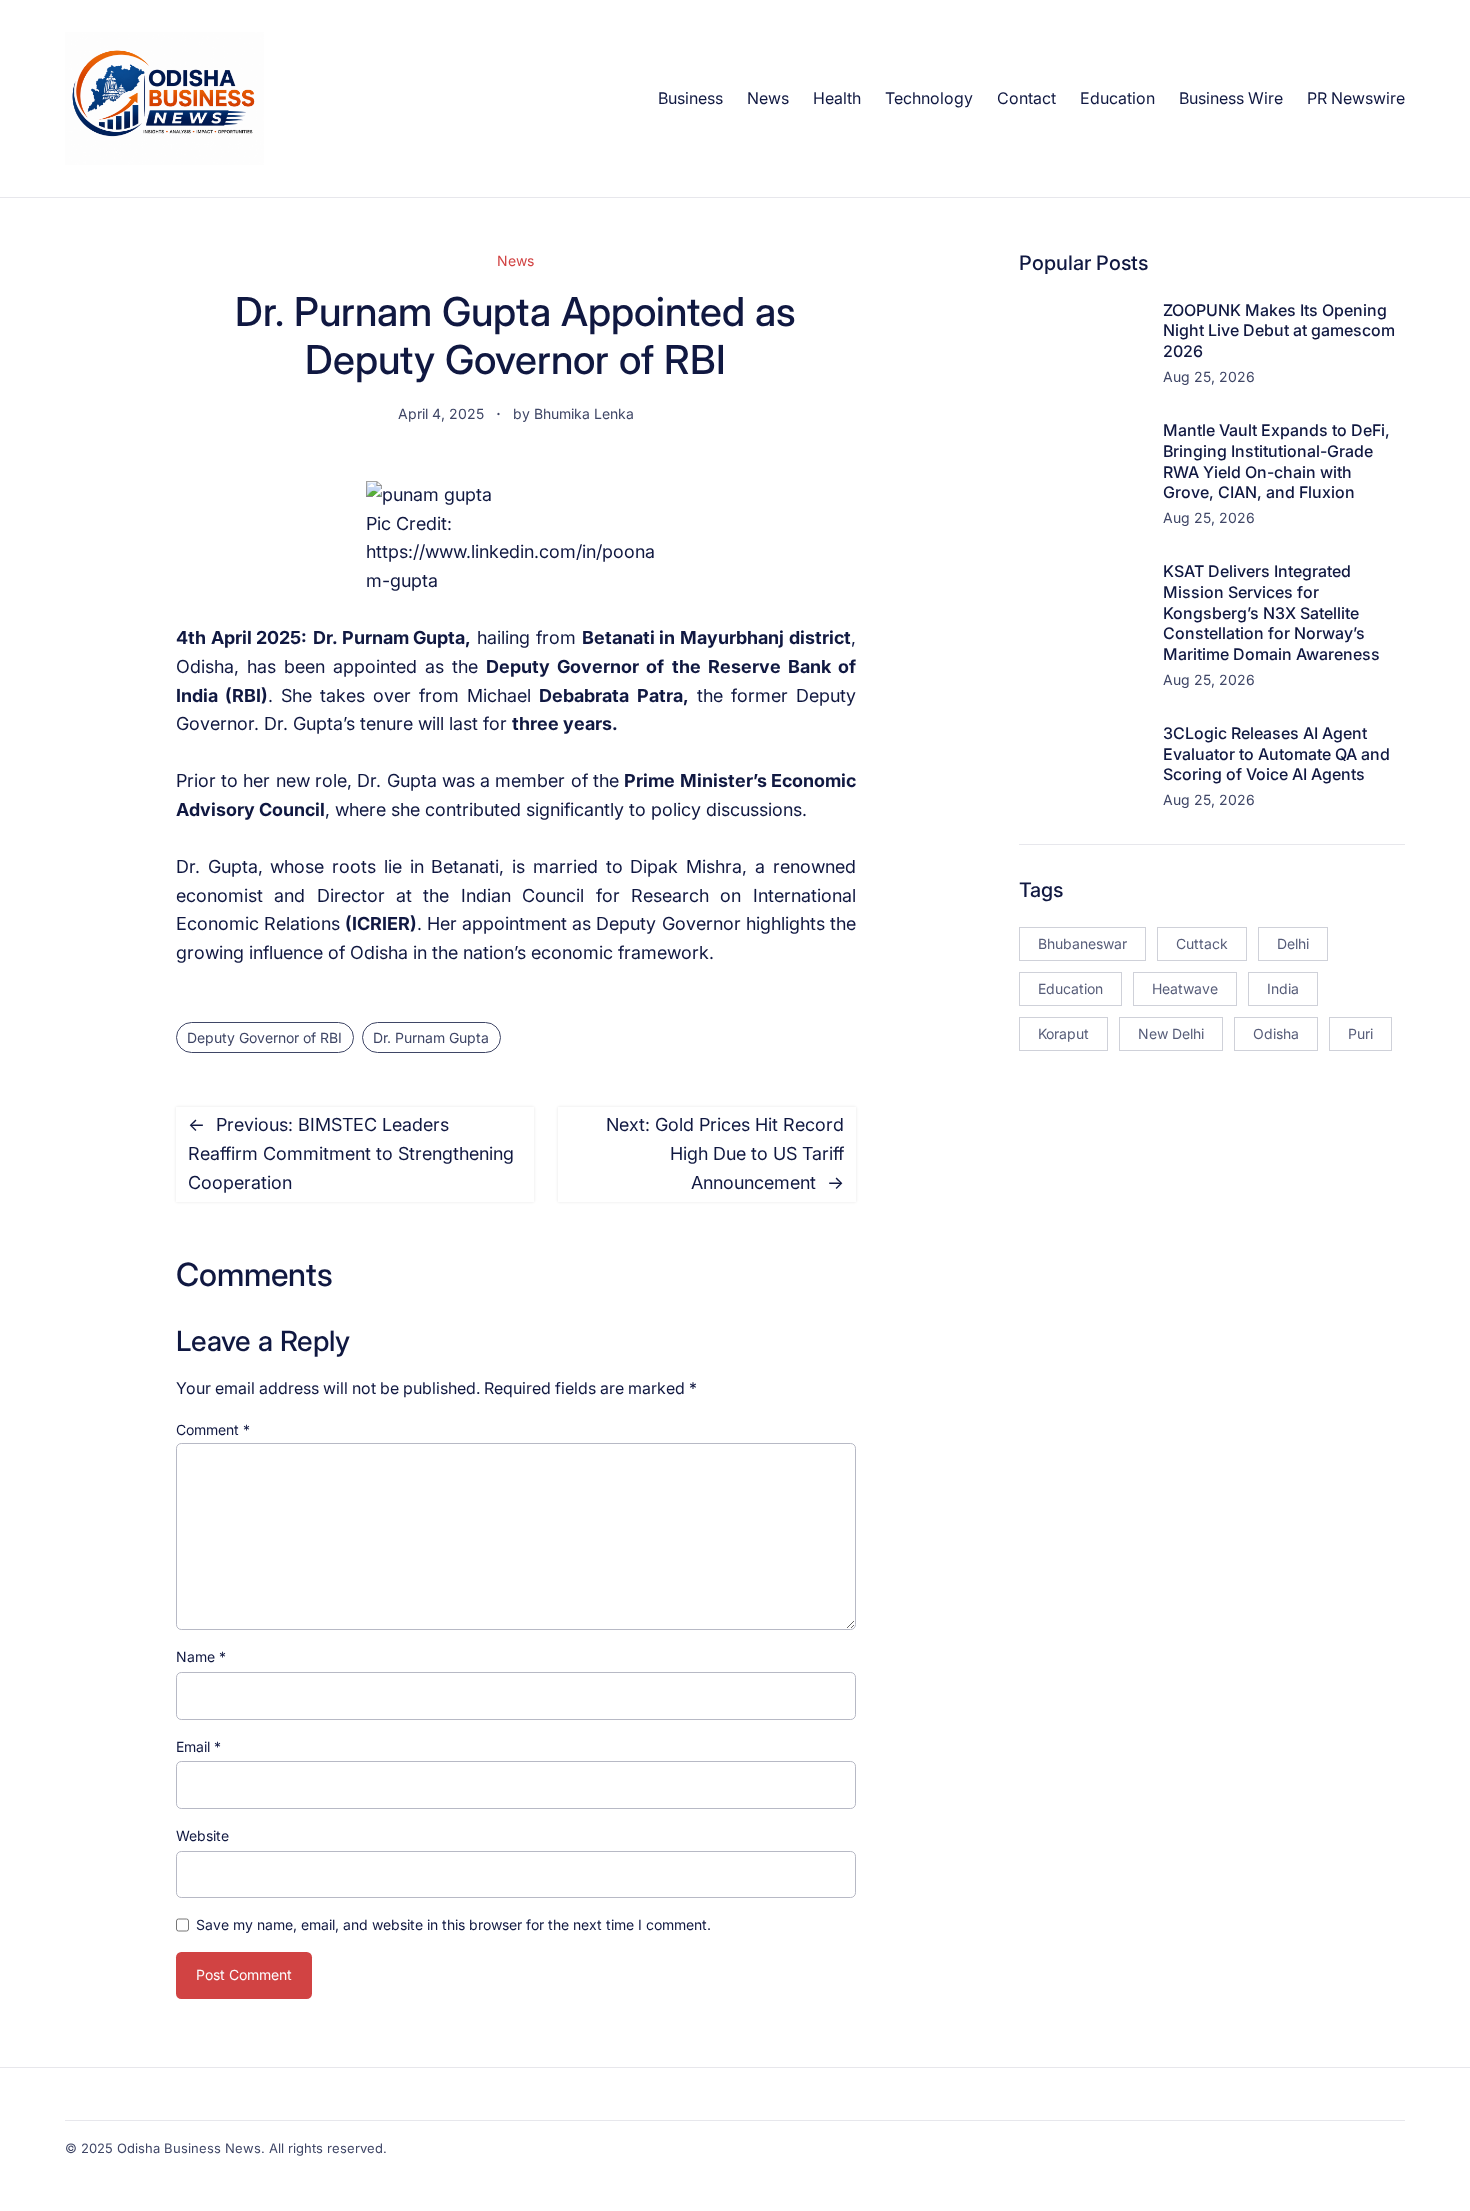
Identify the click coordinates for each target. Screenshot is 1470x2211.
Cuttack (1202, 943)
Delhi (1293, 943)
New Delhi (1171, 1033)
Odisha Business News (189, 2148)
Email (198, 1746)
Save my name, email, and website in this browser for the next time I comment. (453, 1924)
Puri (1360, 1033)
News (515, 260)
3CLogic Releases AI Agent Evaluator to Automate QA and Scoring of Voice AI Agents (1276, 754)
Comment (213, 1429)
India (1283, 988)
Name (201, 1656)
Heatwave (1185, 988)
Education (1070, 988)
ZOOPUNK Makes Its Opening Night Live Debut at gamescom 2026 (1279, 331)
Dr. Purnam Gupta (431, 1037)
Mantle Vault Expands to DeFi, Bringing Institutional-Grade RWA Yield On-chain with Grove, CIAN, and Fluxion (1276, 461)
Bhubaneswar (1082, 943)
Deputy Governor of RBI (264, 1037)
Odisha (1276, 1033)
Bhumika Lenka (584, 413)
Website (202, 1835)
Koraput (1063, 1033)
